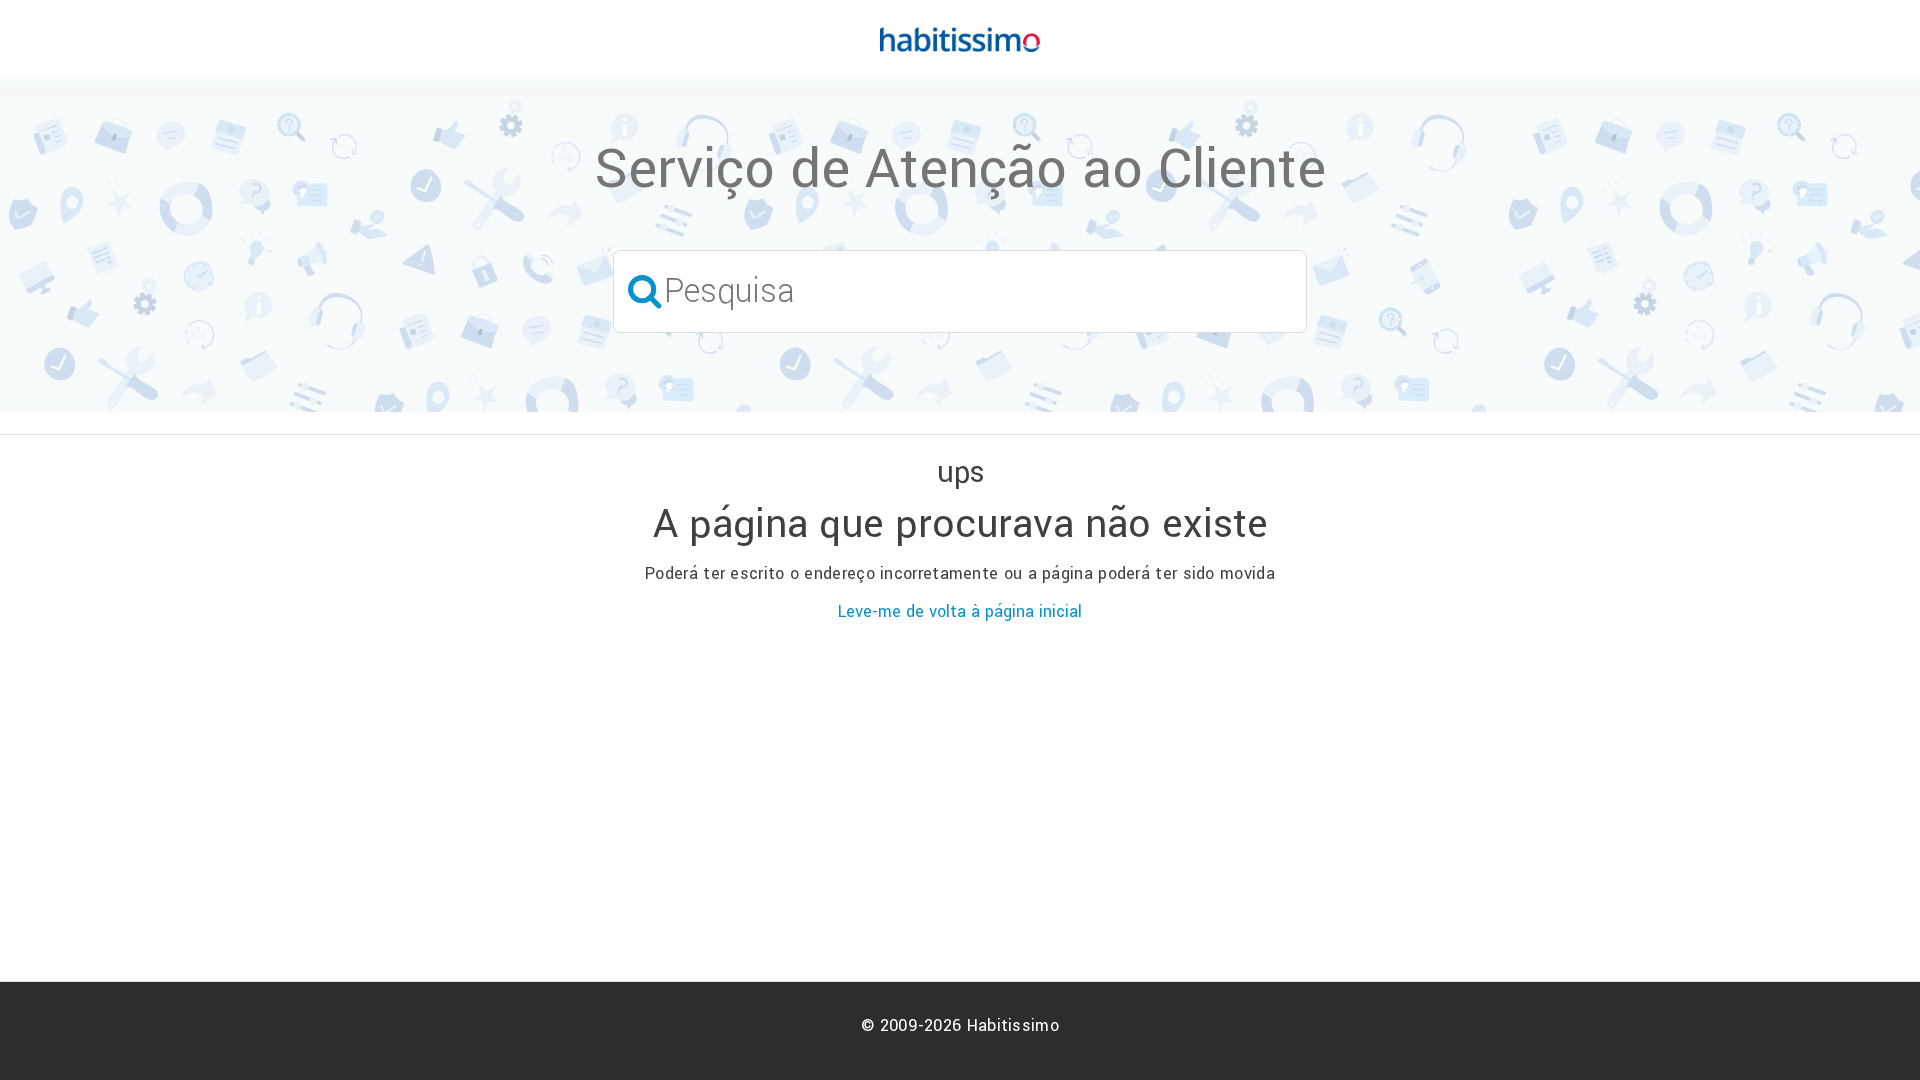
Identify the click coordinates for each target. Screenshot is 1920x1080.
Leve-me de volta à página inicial (960, 611)
